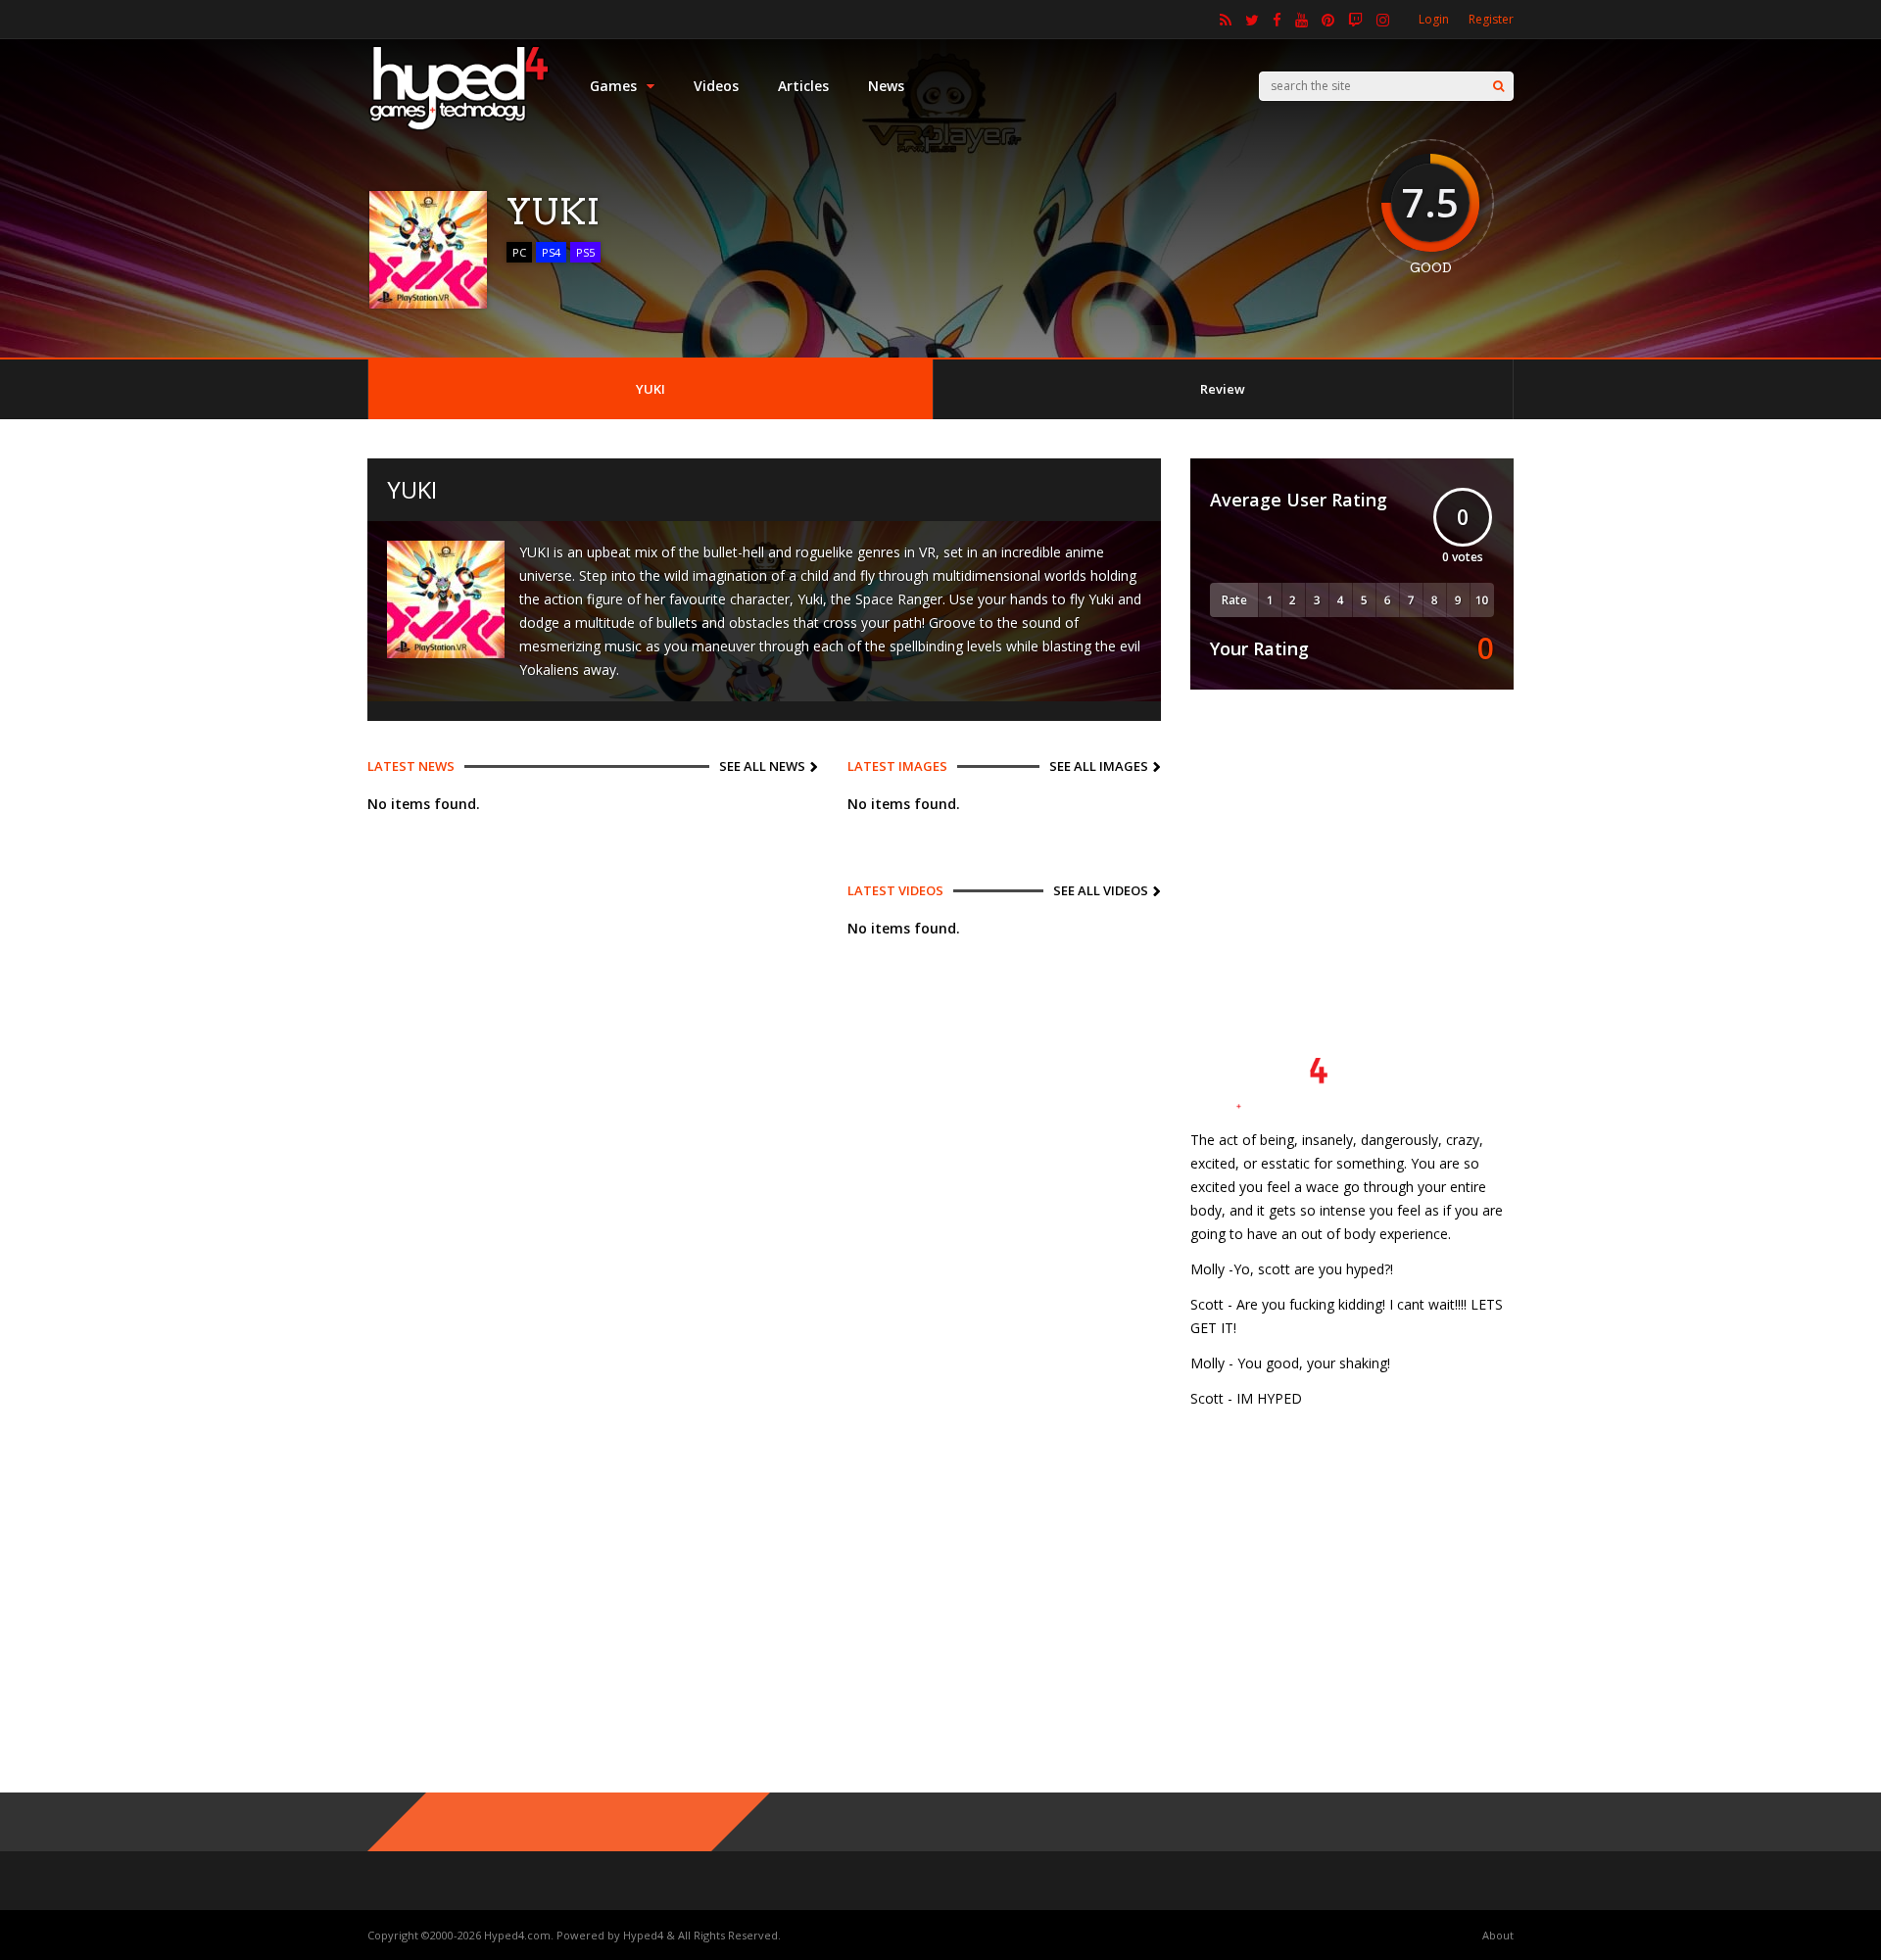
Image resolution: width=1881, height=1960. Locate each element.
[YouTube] (1302, 20)
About (1498, 1935)
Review (1223, 389)
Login (1434, 19)
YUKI (651, 389)
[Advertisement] (1352, 841)
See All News (762, 766)
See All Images (1099, 766)
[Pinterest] (1328, 20)
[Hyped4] (459, 128)
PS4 (551, 252)
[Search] (1498, 86)
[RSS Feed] (1226, 20)
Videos (716, 86)
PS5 (585, 252)
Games (613, 86)
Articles (803, 86)
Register (1491, 19)
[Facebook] (1277, 20)
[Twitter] (1252, 20)
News (886, 86)
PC (519, 252)
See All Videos (1101, 890)
